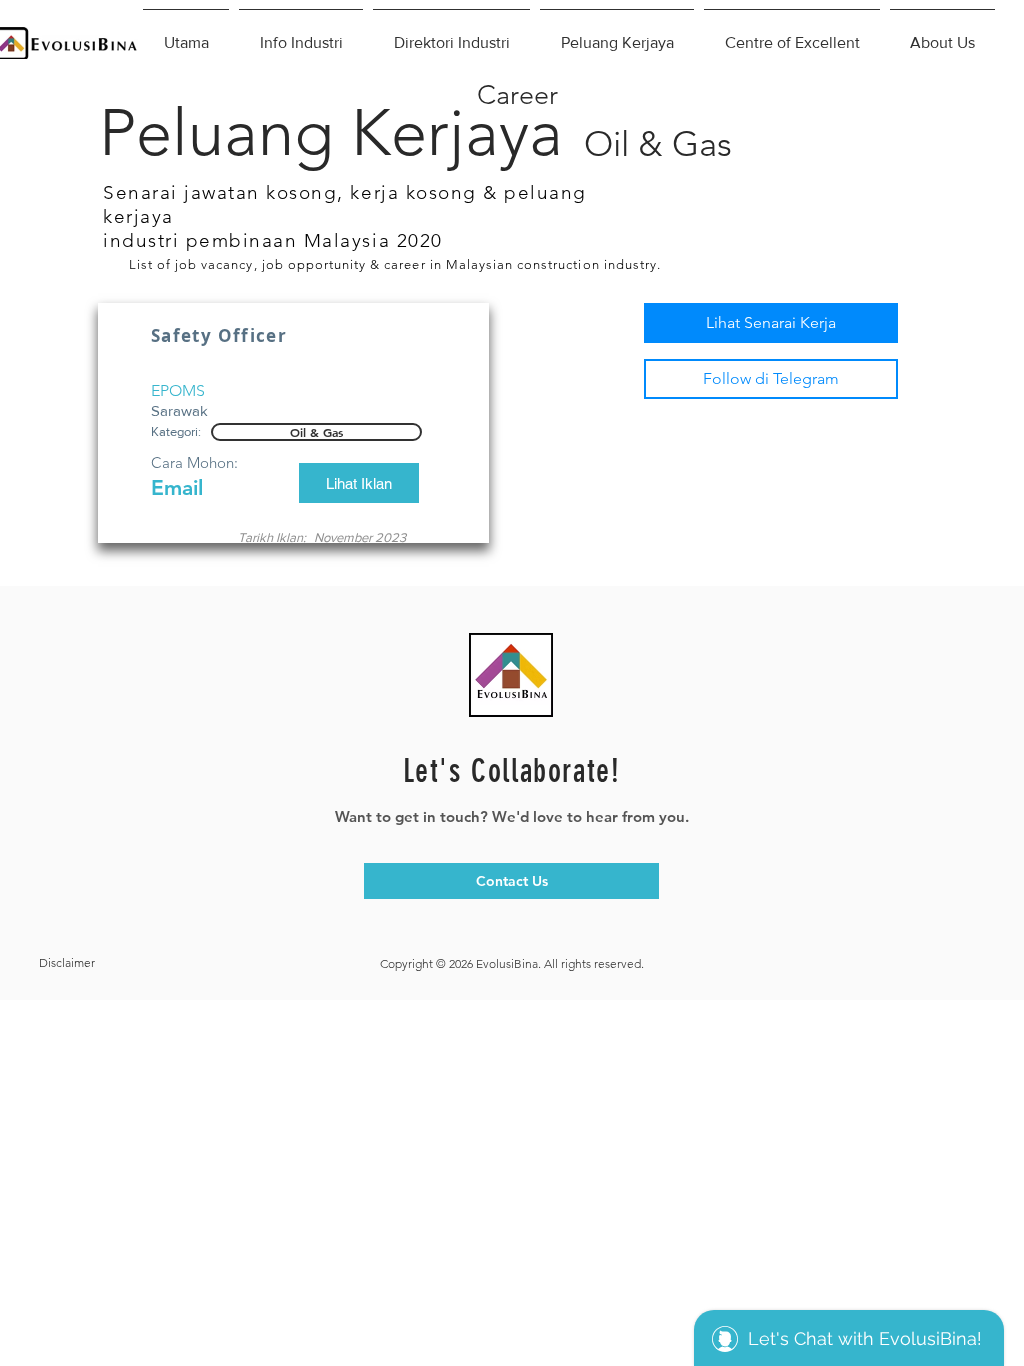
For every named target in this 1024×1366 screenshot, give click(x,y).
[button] (316, 432)
